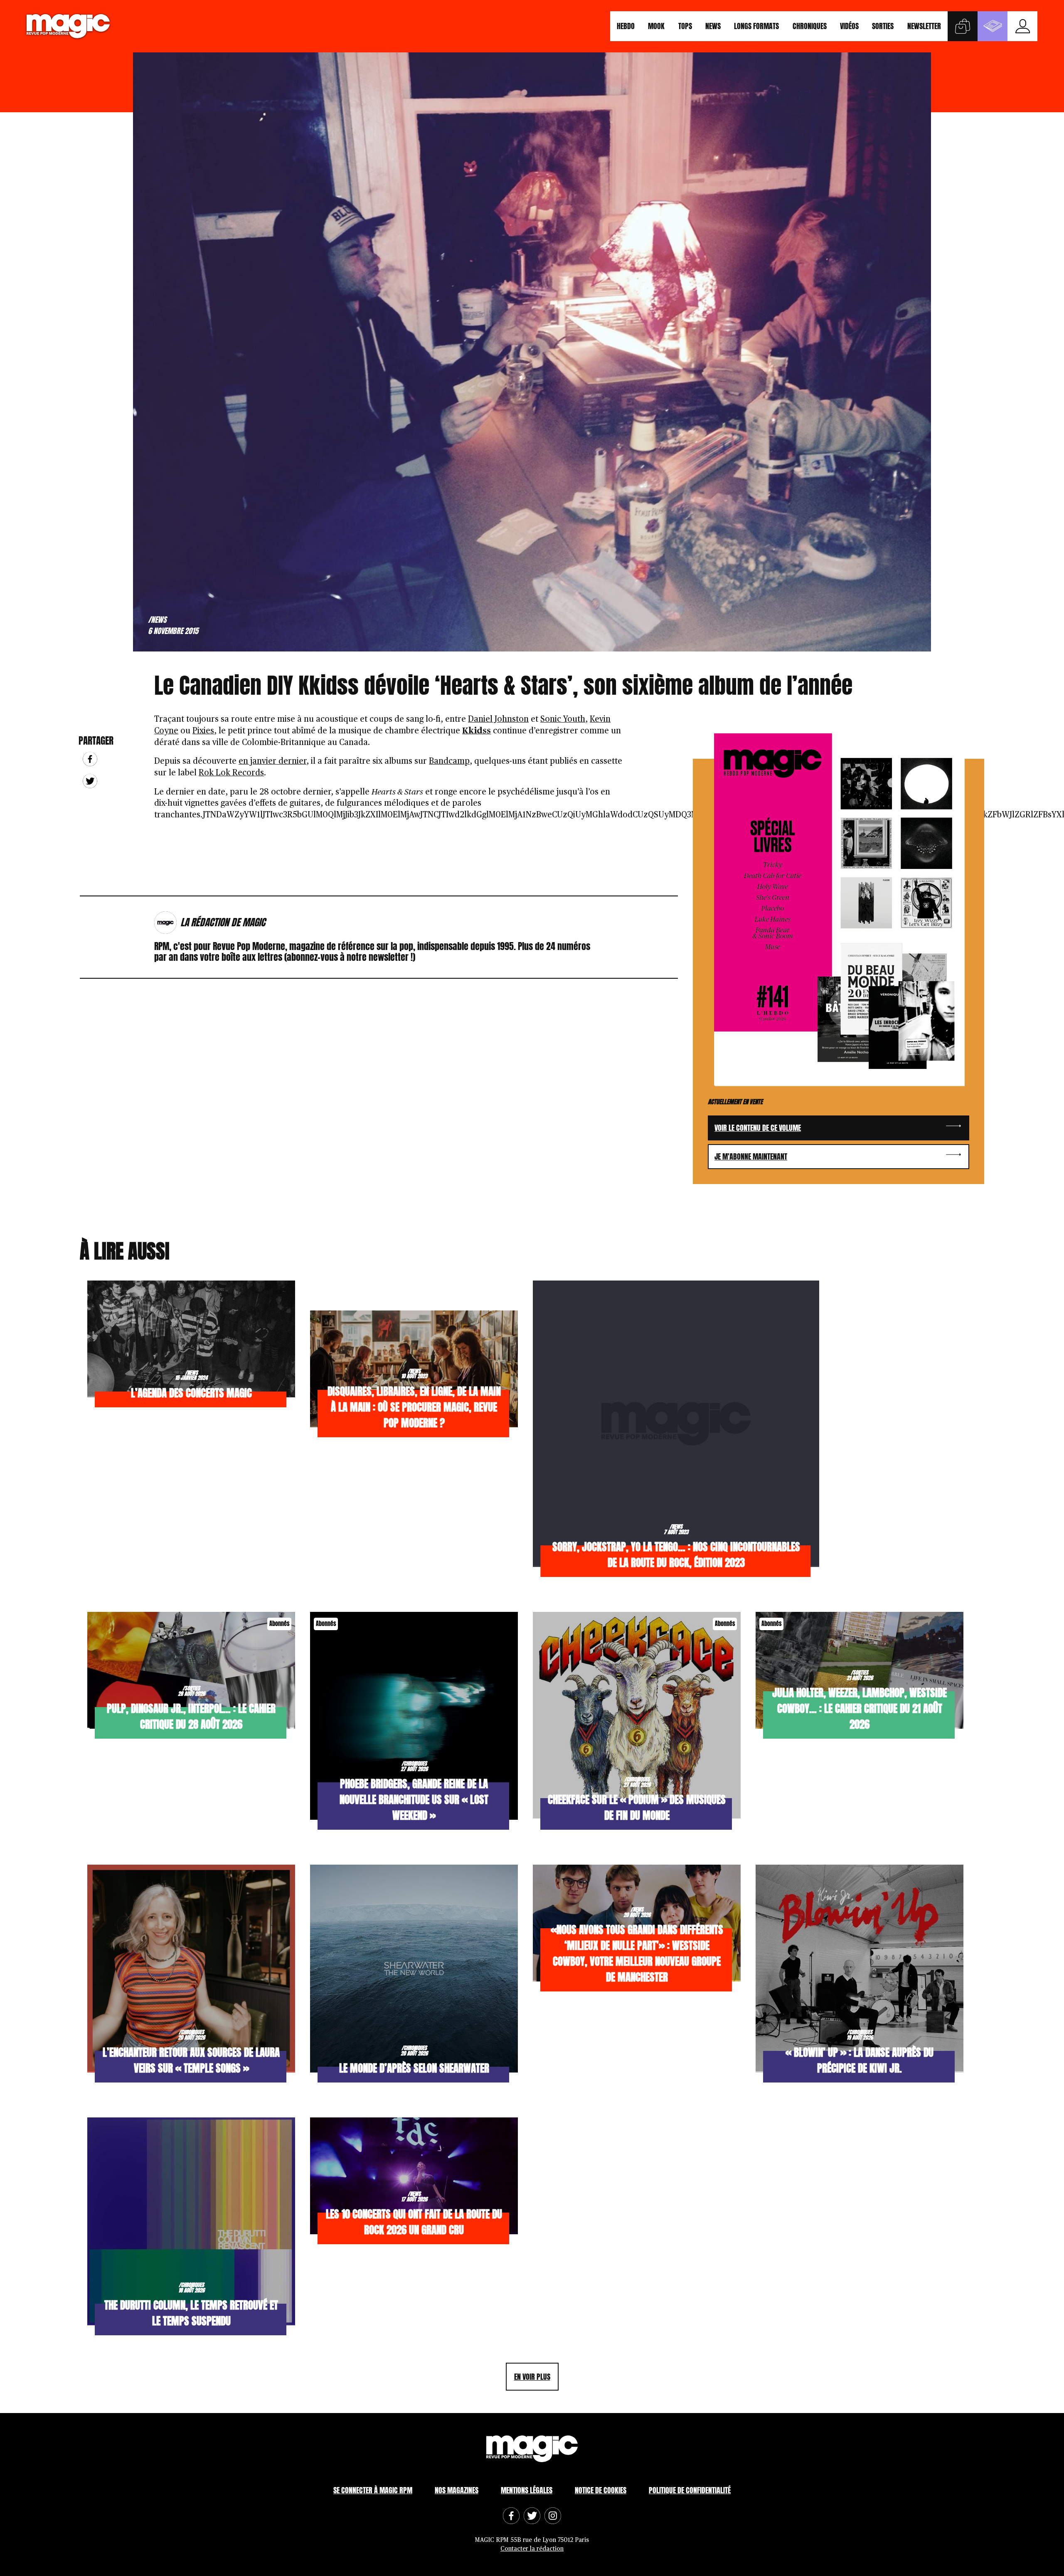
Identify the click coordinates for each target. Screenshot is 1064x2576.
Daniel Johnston (498, 719)
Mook (656, 26)
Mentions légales (527, 2490)
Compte (1022, 26)
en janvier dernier (272, 761)
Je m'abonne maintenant (751, 1156)
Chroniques (810, 26)
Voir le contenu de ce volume (758, 1128)
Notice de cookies (601, 2490)
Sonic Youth (563, 719)
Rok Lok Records (231, 773)
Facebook (90, 759)
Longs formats (756, 26)
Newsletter (924, 26)
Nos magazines (457, 2490)
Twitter (90, 781)
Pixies (203, 731)
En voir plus (532, 2377)
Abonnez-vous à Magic (993, 26)
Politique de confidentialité (690, 2490)
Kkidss (477, 731)
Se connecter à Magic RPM (373, 2490)
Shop (963, 26)
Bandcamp (449, 761)
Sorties (883, 26)
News (713, 26)
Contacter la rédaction (532, 2549)
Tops (685, 26)
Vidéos (849, 26)
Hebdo (626, 26)
